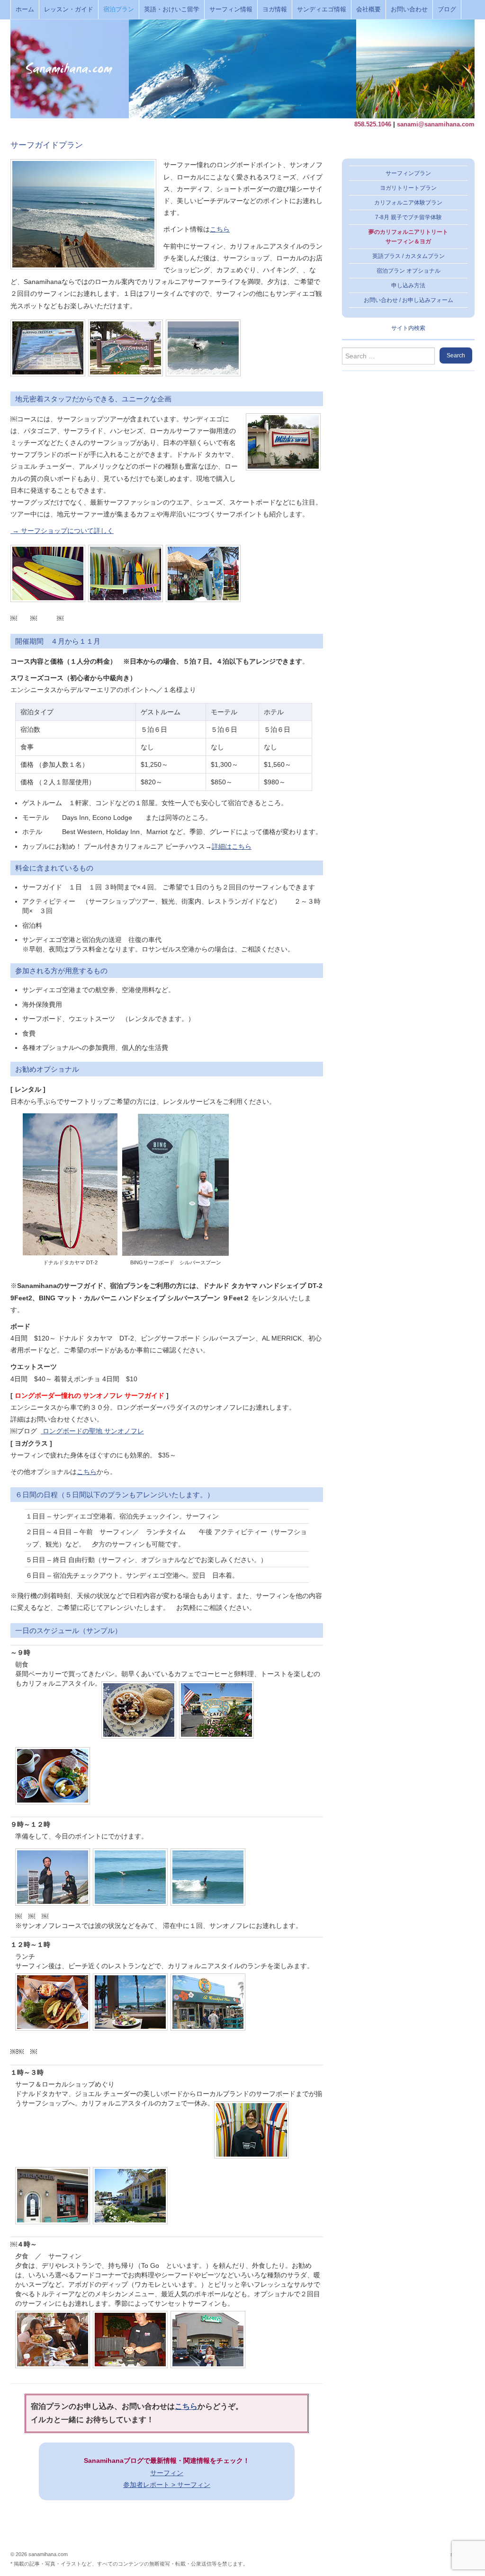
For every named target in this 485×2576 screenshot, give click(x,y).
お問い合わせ (409, 9)
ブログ (447, 9)
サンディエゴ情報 (322, 9)
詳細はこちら (232, 846)
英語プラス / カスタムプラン (409, 256)
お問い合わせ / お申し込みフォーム (409, 300)
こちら (220, 229)
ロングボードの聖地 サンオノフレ (92, 1431)
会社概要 (368, 9)
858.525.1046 (373, 124)
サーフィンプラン (408, 173)
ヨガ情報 (275, 9)
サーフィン (167, 2473)
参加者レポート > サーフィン (167, 2485)
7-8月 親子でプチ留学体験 (409, 217)
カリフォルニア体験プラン (408, 203)
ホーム (25, 9)
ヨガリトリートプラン (408, 188)
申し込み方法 (408, 285)
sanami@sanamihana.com (436, 124)
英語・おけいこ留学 (172, 9)
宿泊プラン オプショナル (409, 271)
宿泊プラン (119, 9)
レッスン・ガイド (69, 9)
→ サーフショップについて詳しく (62, 531)
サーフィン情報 (231, 9)
